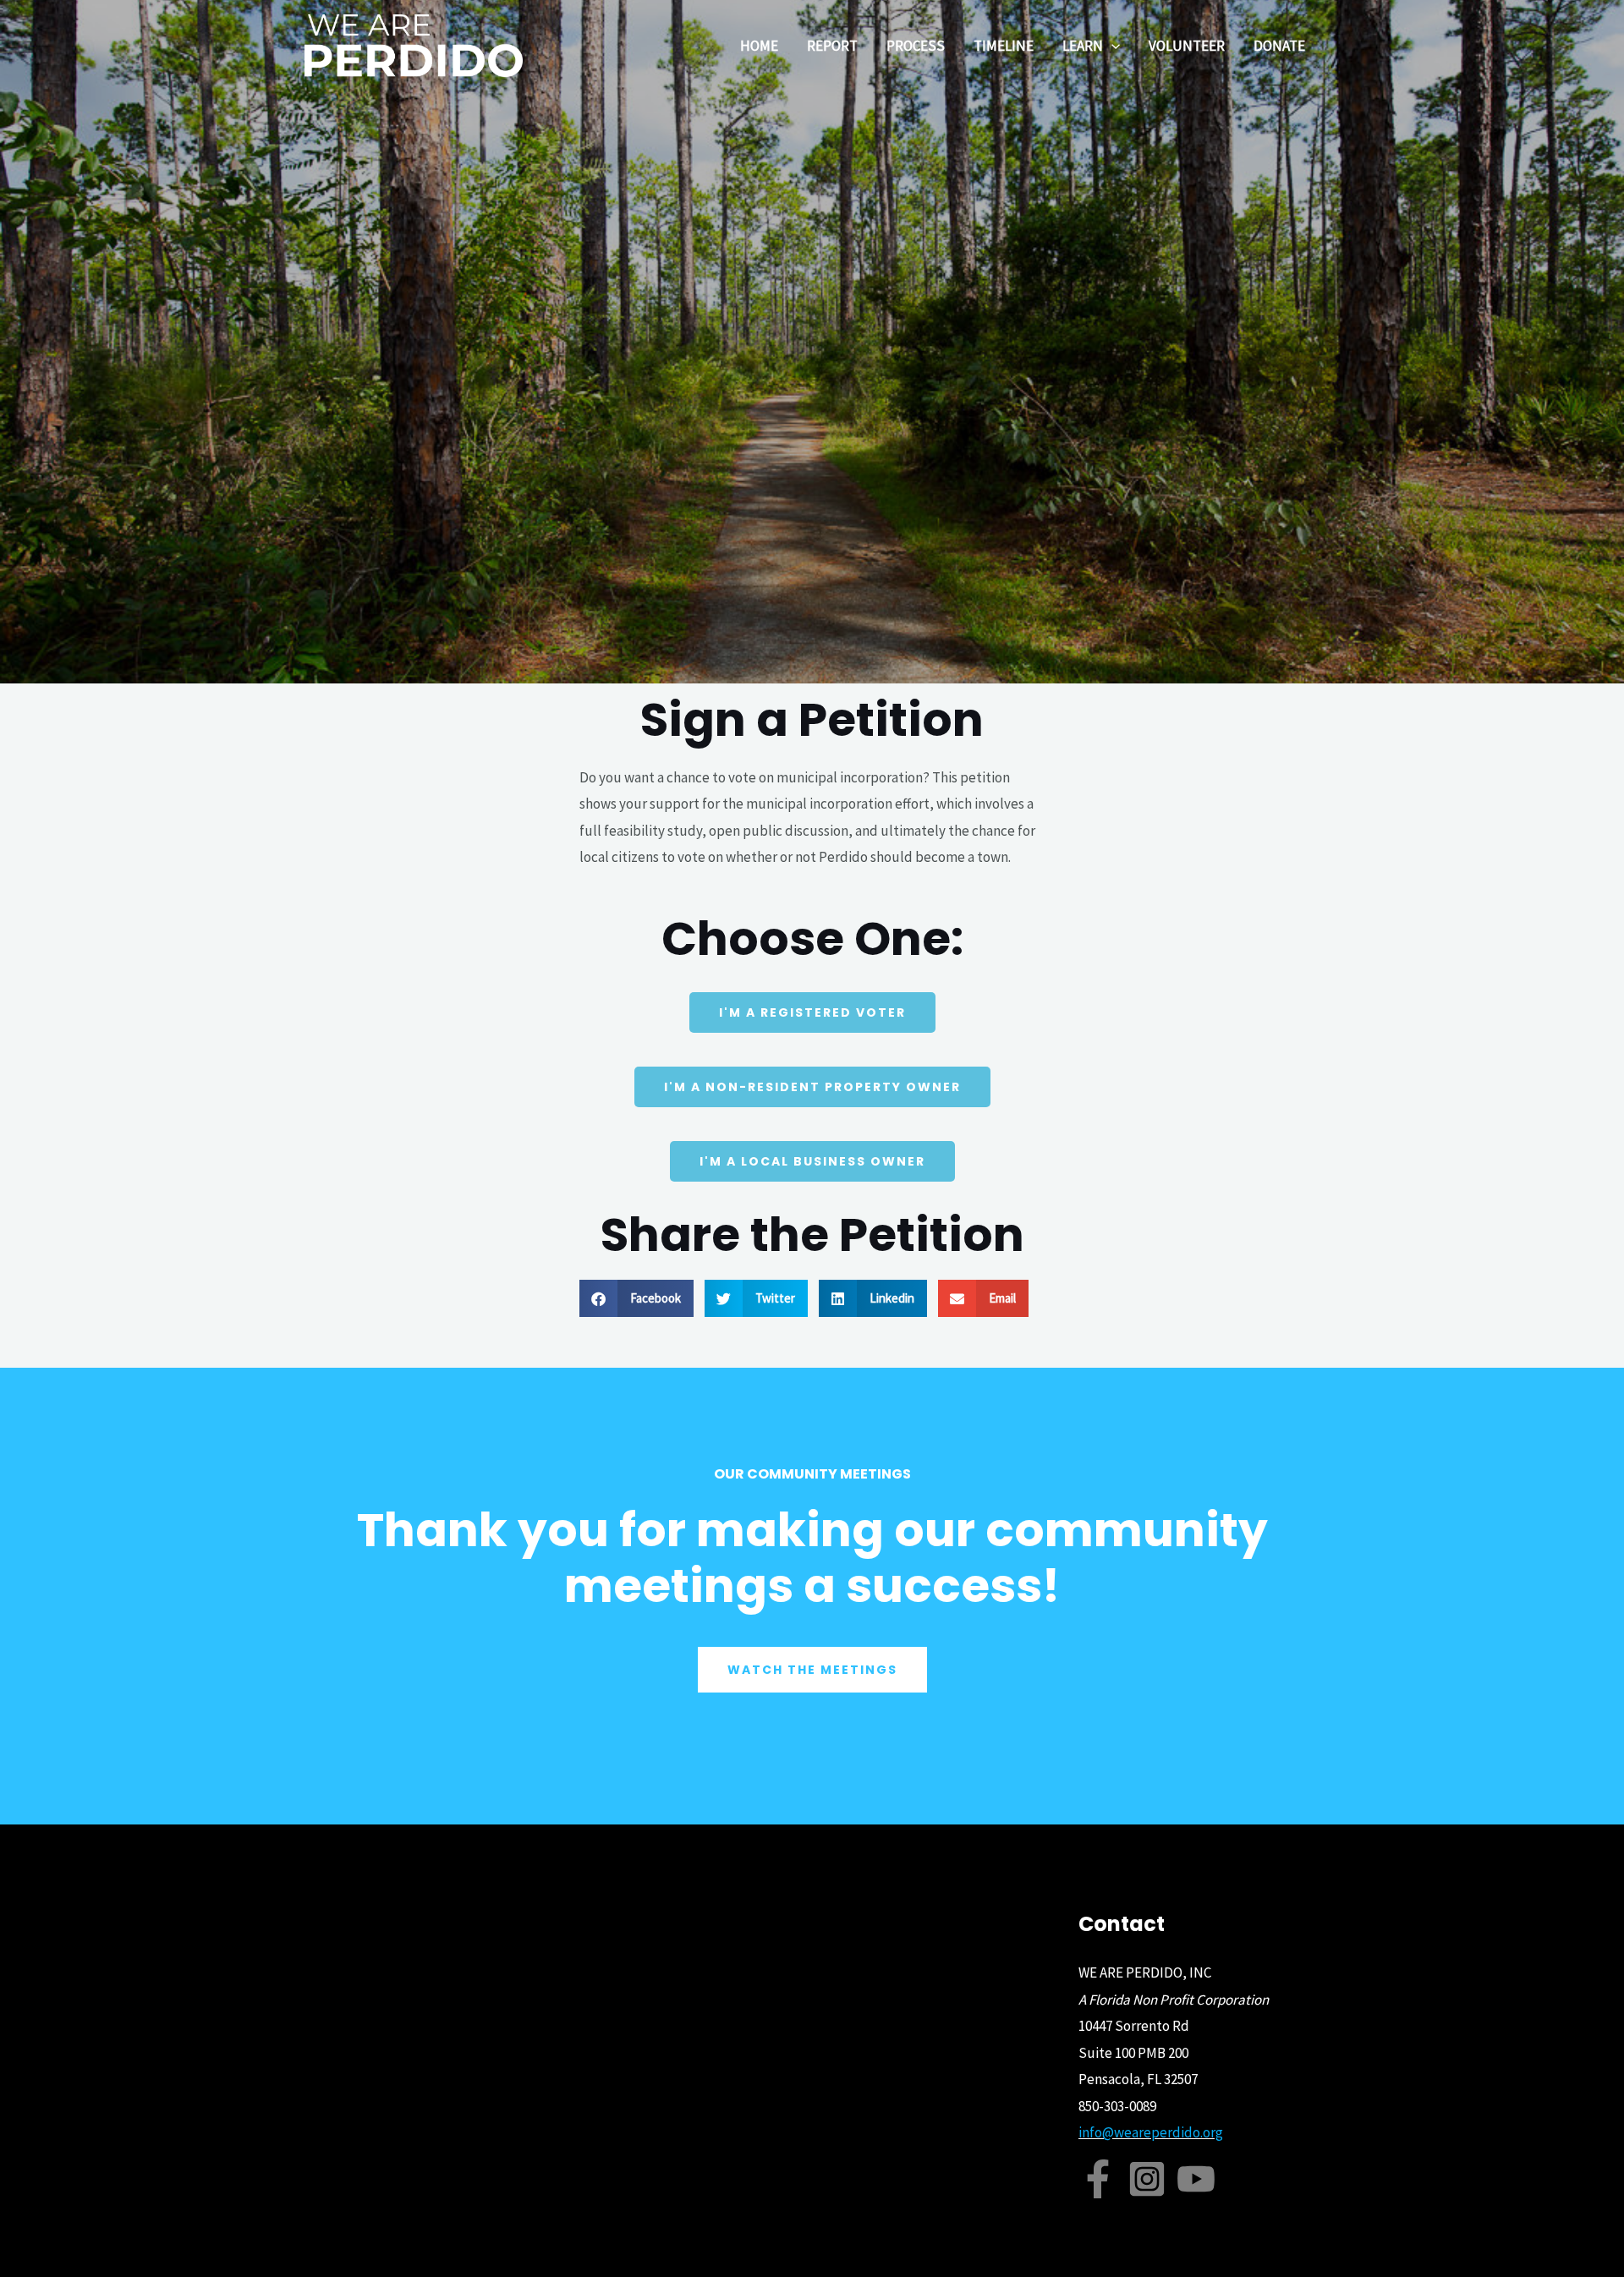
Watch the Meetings (812, 1670)
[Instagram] (1147, 2179)
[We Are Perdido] (414, 44)
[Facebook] (1098, 2179)
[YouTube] (1196, 2179)
